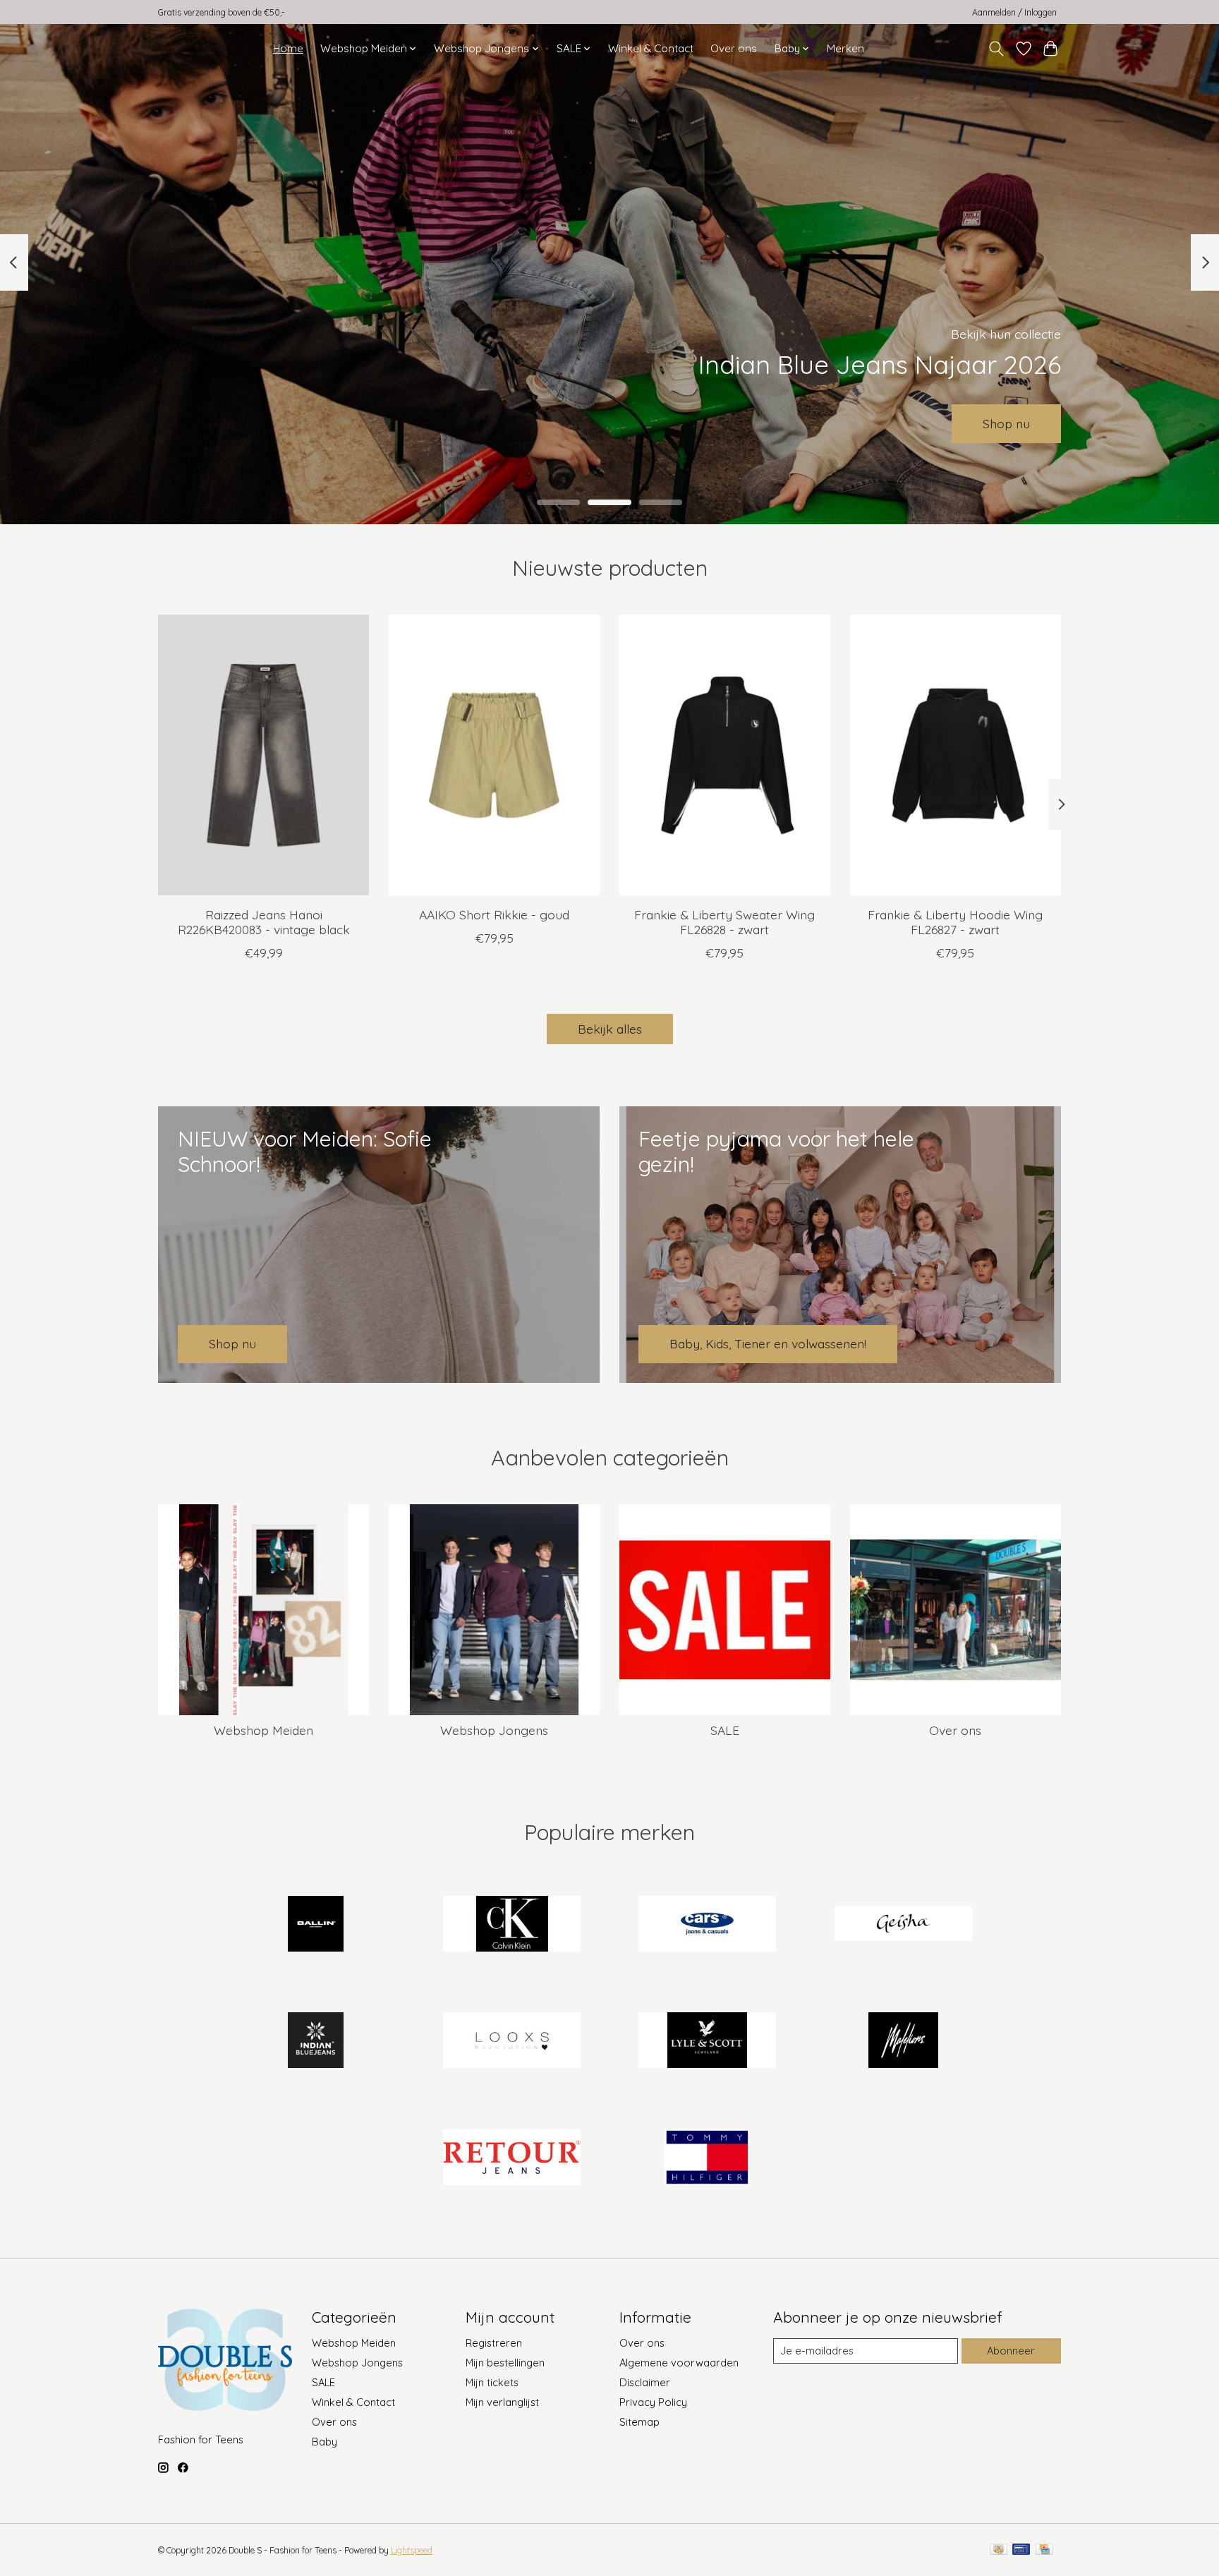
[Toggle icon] (996, 49)
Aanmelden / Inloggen (1014, 12)
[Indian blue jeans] (316, 2042)
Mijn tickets (492, 2382)
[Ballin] (316, 1925)
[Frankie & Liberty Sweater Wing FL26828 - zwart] (725, 755)
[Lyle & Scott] (708, 2042)
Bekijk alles (610, 1029)
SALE (725, 1730)
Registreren (494, 2343)
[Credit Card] (1044, 2550)
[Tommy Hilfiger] (708, 2158)
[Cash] (999, 2550)
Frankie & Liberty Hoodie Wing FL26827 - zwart (955, 922)
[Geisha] (903, 1925)
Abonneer (1011, 2351)
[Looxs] (511, 2042)
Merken (845, 48)
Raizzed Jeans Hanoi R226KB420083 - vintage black (264, 922)
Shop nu (1006, 423)
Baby (325, 2442)
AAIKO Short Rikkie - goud (494, 914)
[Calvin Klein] (511, 1925)
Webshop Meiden (263, 1730)
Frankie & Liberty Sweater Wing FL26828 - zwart (724, 922)
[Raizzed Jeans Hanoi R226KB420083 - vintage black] (263, 755)
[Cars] (708, 1925)
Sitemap (639, 2422)
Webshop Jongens (494, 1730)
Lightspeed (412, 2550)
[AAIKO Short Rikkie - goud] (494, 755)
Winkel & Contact (651, 48)
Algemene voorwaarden (679, 2363)
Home (288, 48)
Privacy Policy (653, 2402)
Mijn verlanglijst (502, 2402)
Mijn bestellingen (505, 2363)
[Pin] (1021, 2550)
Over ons (734, 48)
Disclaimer (645, 2382)
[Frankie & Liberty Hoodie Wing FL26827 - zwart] (956, 755)
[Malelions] (903, 2042)
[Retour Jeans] (511, 2158)
